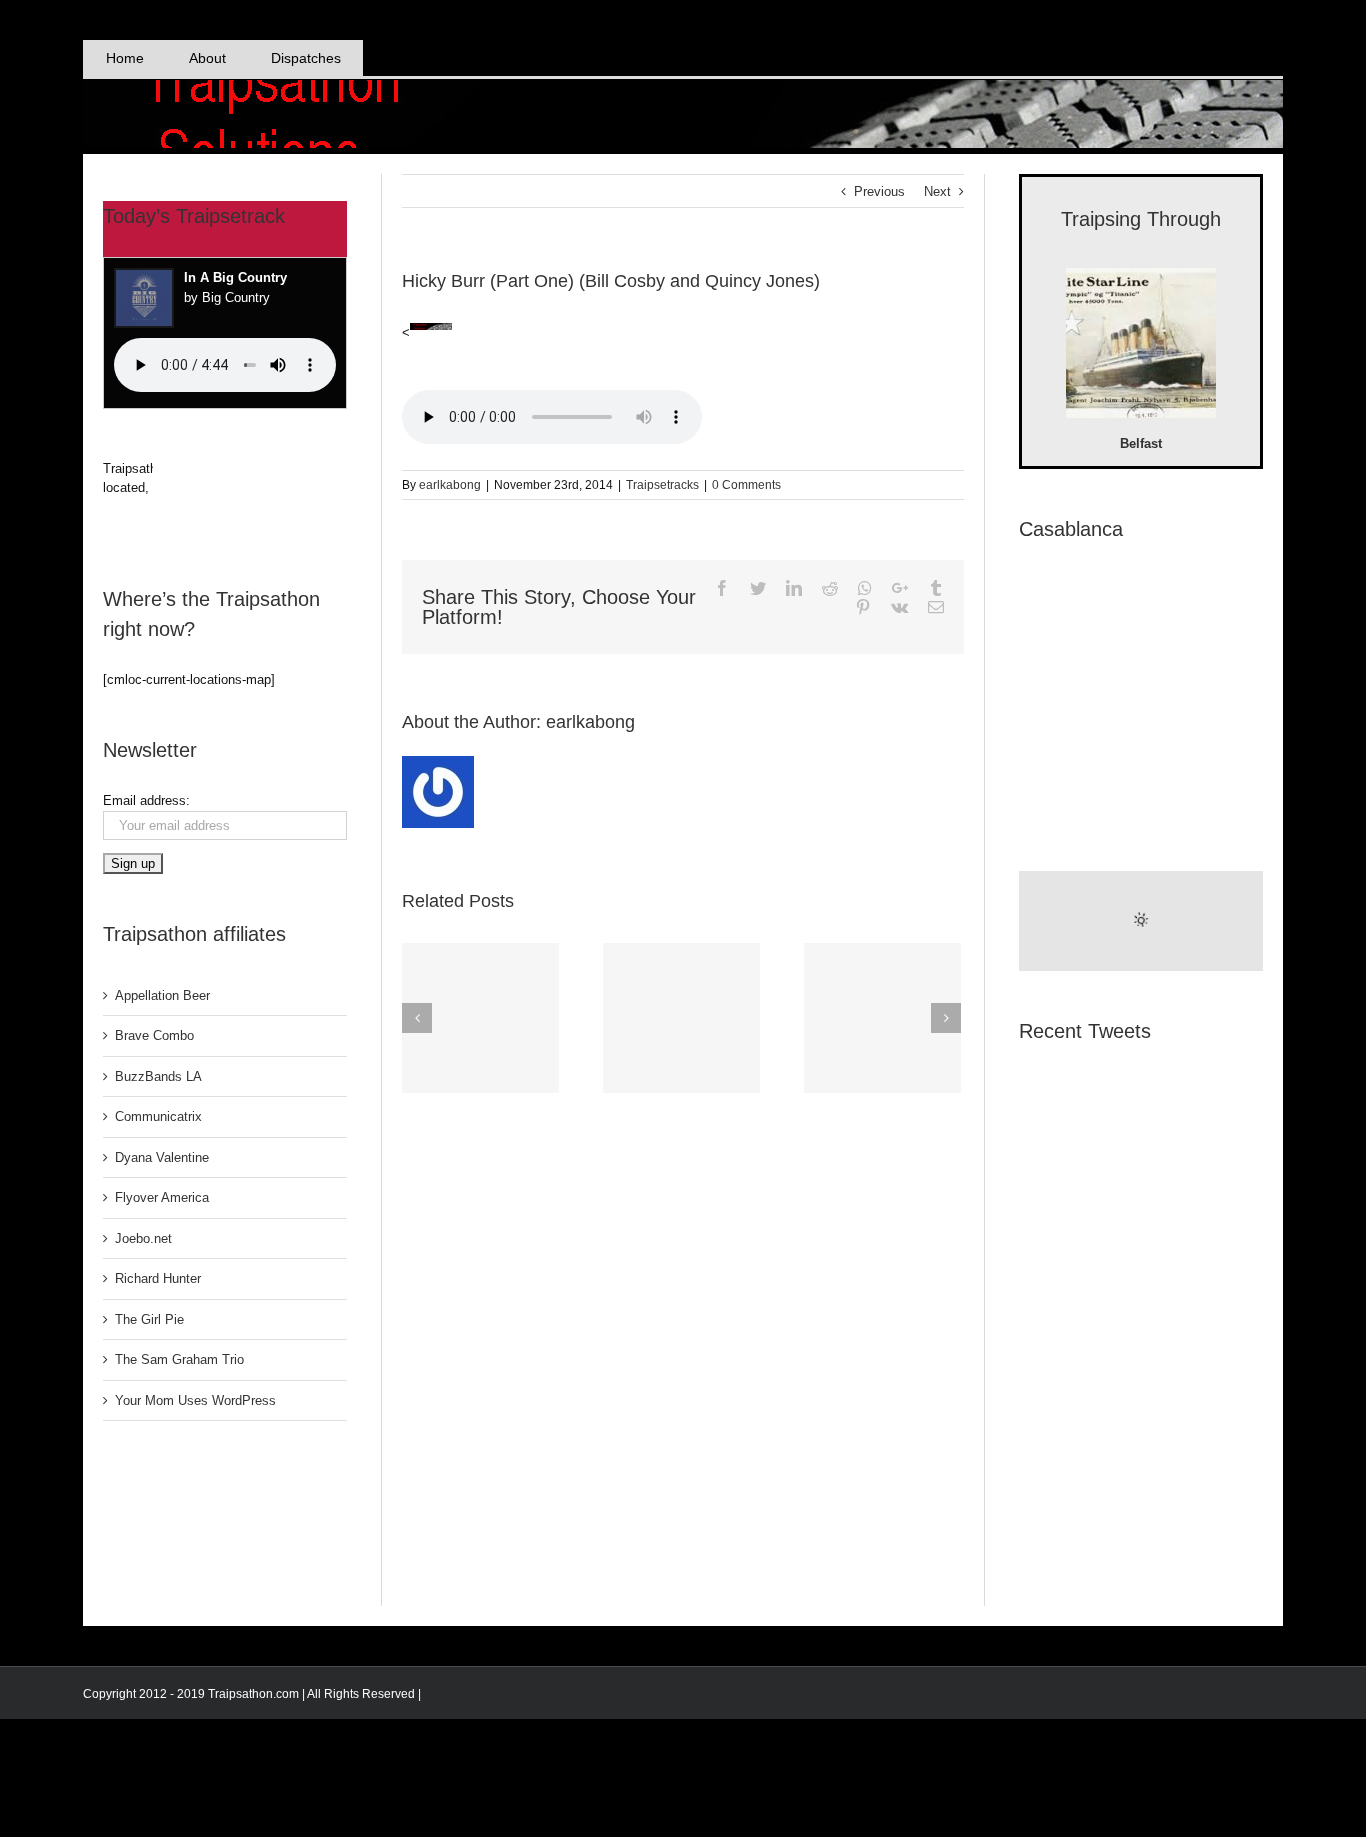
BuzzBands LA (158, 1076)
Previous (879, 191)
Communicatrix (158, 1116)
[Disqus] (682, 1351)
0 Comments (746, 485)
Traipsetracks (662, 485)
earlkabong (450, 485)
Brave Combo (154, 1035)
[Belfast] (1141, 346)
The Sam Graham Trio (179, 1359)
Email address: (146, 800)
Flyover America (162, 1197)
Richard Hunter (158, 1278)
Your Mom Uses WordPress (195, 1400)
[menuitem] (124, 58)
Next (937, 191)
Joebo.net (143, 1238)
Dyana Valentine (162, 1157)
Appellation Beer (162, 995)
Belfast (1141, 443)
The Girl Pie (149, 1319)
